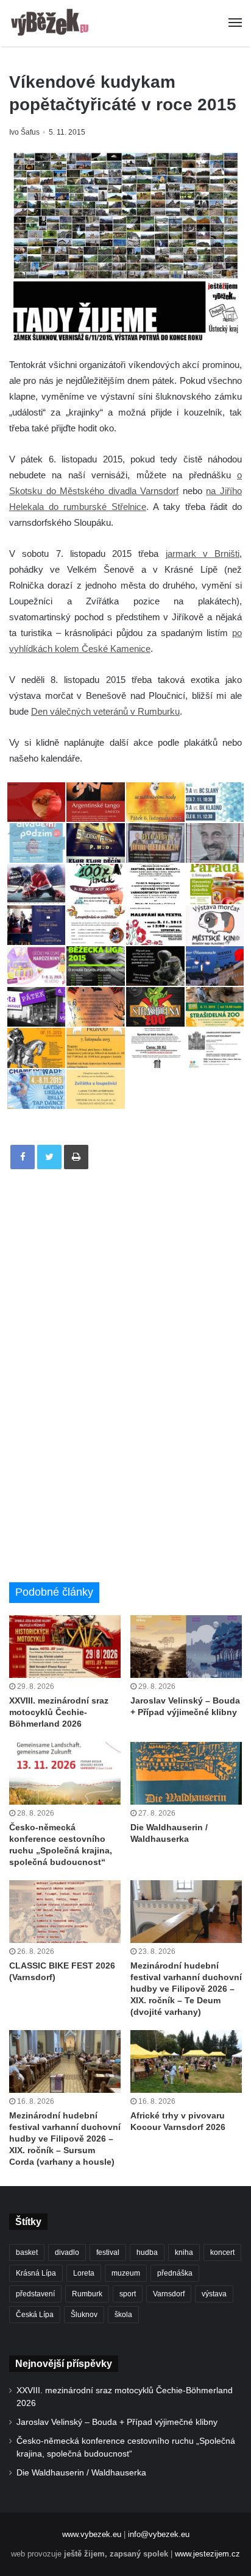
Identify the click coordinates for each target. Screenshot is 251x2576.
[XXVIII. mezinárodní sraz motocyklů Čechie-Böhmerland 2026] (65, 1647)
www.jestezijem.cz (207, 2554)
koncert (222, 2252)
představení (35, 2294)
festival (108, 2252)
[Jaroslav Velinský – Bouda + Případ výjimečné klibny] (186, 1647)
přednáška (175, 2273)
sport (128, 2294)
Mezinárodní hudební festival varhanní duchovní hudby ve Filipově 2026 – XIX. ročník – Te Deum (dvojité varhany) (186, 1989)
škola (123, 2315)
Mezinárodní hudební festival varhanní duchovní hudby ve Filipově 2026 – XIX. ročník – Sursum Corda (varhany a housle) (65, 2139)
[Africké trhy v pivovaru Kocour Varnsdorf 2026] (186, 2061)
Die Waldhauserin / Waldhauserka (81, 2473)
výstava (214, 2294)
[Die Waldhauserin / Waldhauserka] (186, 1773)
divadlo (67, 2252)
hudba (147, 2252)
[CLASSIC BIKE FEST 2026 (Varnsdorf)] (65, 1912)
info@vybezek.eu (159, 2534)
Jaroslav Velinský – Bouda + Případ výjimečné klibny (117, 2422)
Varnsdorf (169, 2294)
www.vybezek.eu (92, 2534)
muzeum (126, 2273)
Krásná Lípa (36, 2273)
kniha (184, 2252)
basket (27, 2252)
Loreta (84, 2273)
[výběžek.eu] (52, 23)
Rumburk (87, 2294)
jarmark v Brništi (203, 554)
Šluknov (84, 2315)
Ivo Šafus (24, 132)
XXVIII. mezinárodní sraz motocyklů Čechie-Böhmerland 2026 (59, 1712)
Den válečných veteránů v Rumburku (105, 711)
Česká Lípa (35, 2315)
